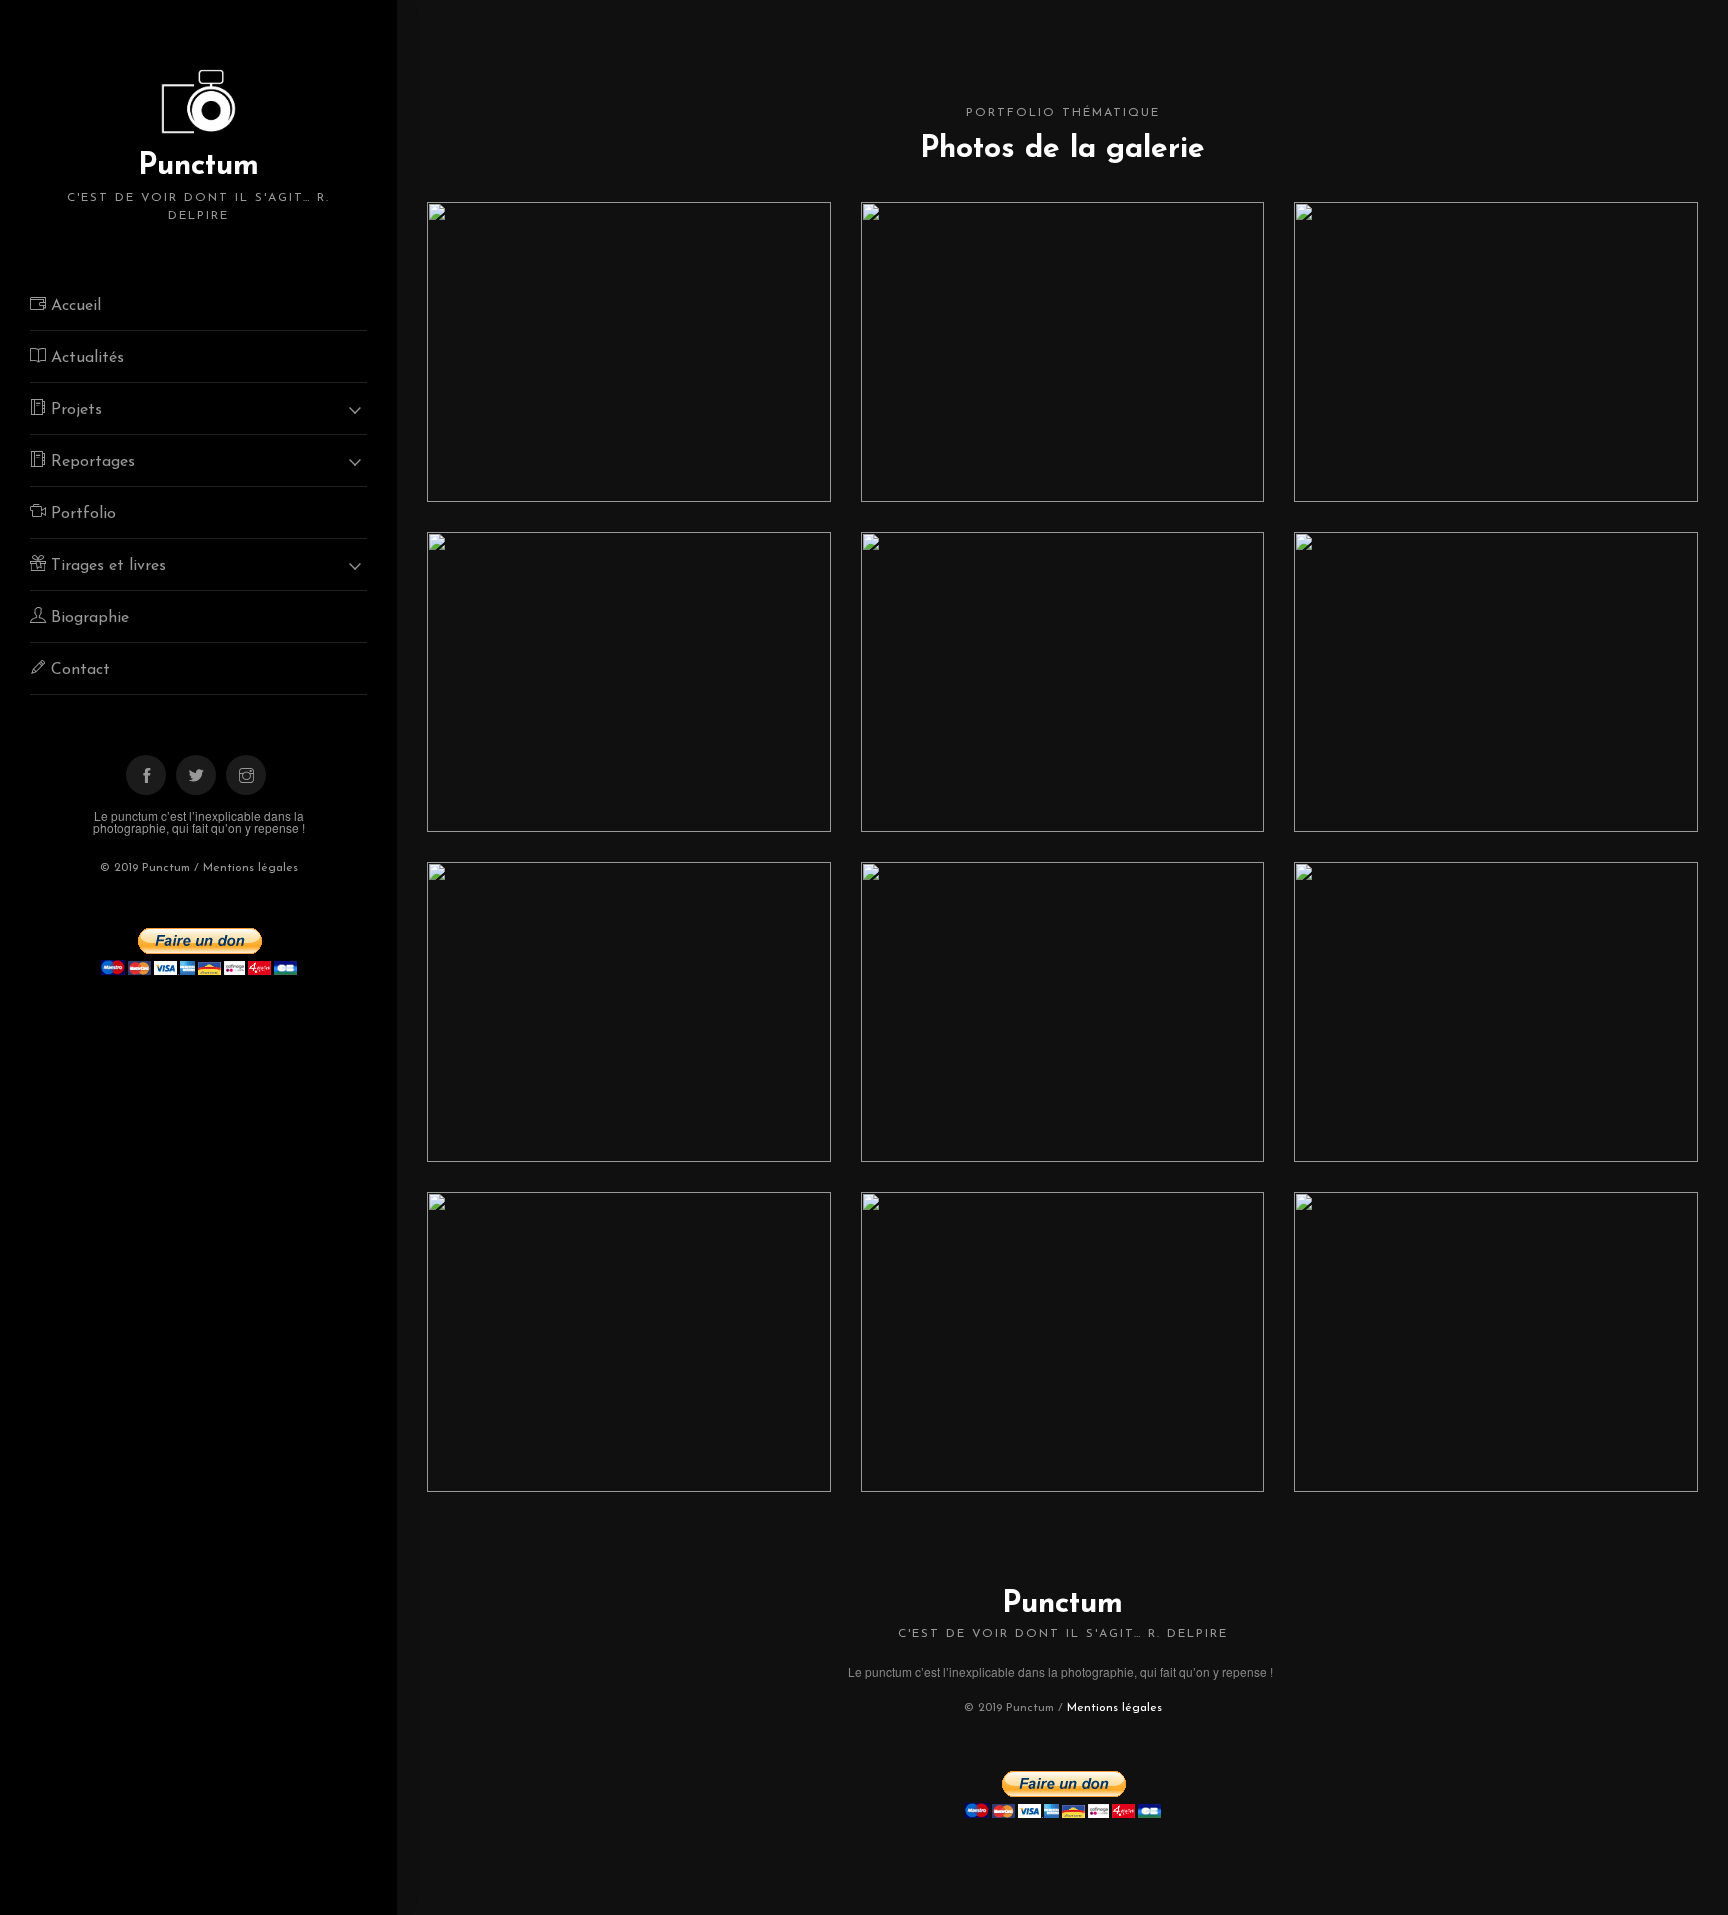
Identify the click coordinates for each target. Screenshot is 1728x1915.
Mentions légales (250, 868)
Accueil (73, 306)
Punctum (198, 186)
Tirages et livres (106, 566)
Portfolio (81, 514)
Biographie (87, 618)
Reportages (90, 462)
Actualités (85, 358)
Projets (74, 410)
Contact (78, 670)
